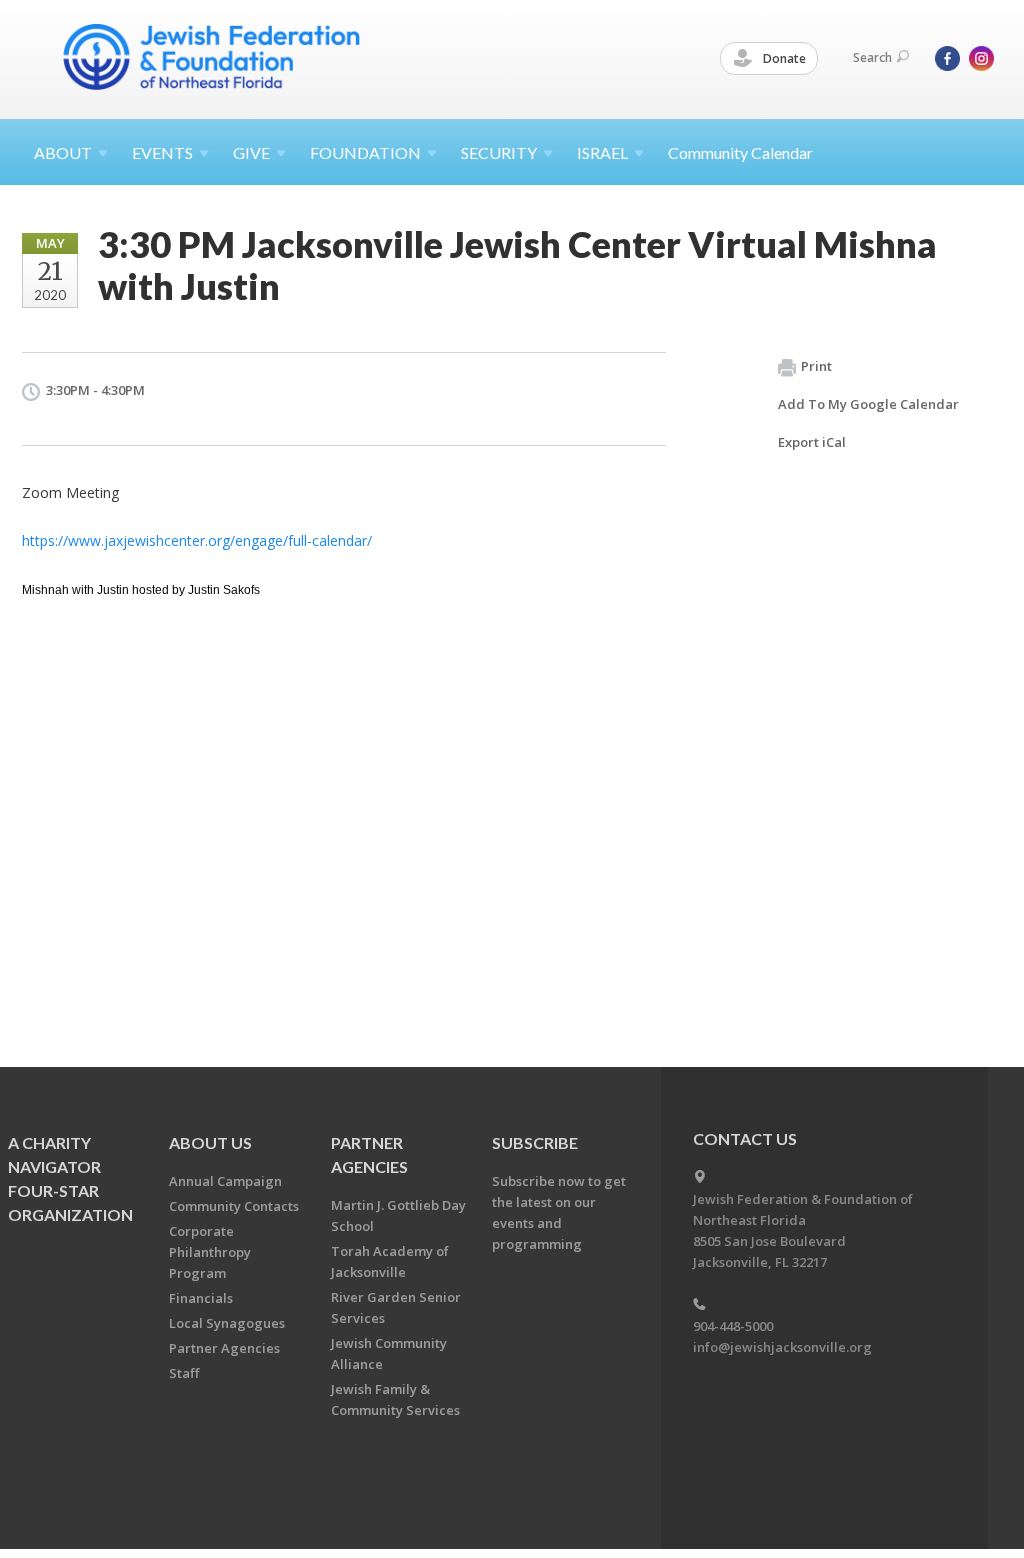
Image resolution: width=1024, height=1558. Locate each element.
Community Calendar (740, 152)
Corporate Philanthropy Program (210, 1252)
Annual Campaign (225, 1181)
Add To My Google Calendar (868, 404)
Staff (184, 1373)
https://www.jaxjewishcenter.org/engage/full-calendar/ (197, 540)
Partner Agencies (224, 1348)
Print (816, 366)
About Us (210, 1142)
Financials (201, 1298)
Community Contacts (234, 1206)
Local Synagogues (227, 1323)
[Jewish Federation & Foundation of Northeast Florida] (212, 57)
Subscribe (535, 1142)
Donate (783, 58)
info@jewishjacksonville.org (782, 1347)
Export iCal (812, 442)
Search (872, 57)
